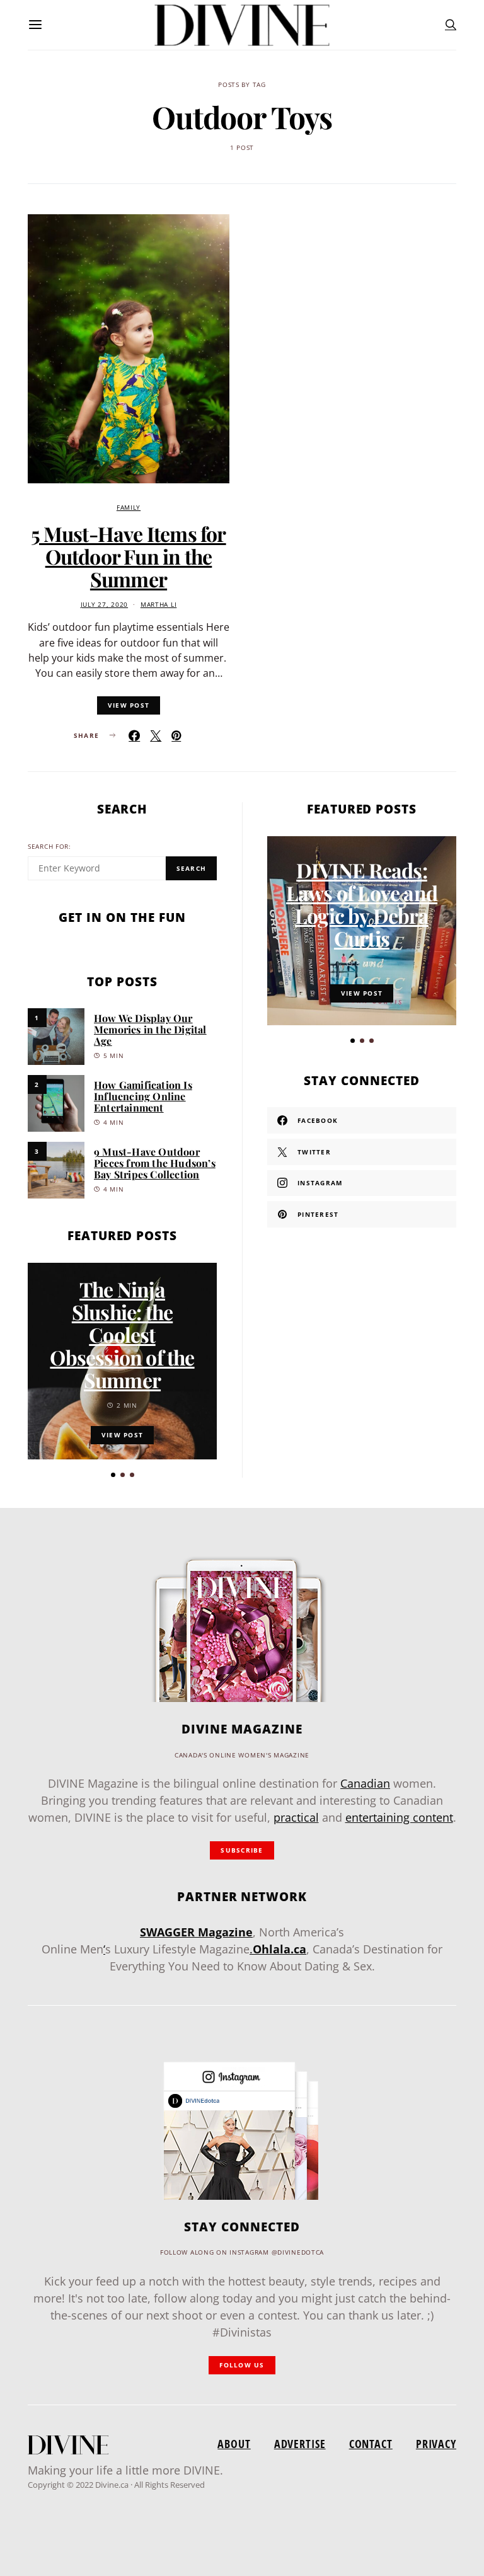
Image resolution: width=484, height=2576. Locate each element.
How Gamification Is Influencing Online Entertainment (143, 1096)
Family (129, 508)
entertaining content (399, 1817)
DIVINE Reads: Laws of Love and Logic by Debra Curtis (362, 904)
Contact (371, 2444)
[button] (113, 1475)
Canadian (365, 1783)
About (234, 2444)
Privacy (436, 2444)
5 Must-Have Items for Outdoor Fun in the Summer (128, 556)
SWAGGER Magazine (196, 1932)
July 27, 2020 (104, 605)
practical (296, 1817)
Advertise (300, 2444)
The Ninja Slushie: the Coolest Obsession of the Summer (122, 1334)
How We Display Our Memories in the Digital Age (150, 1029)
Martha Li (158, 605)
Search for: (49, 847)
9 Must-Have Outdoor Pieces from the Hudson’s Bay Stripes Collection (155, 1163)
